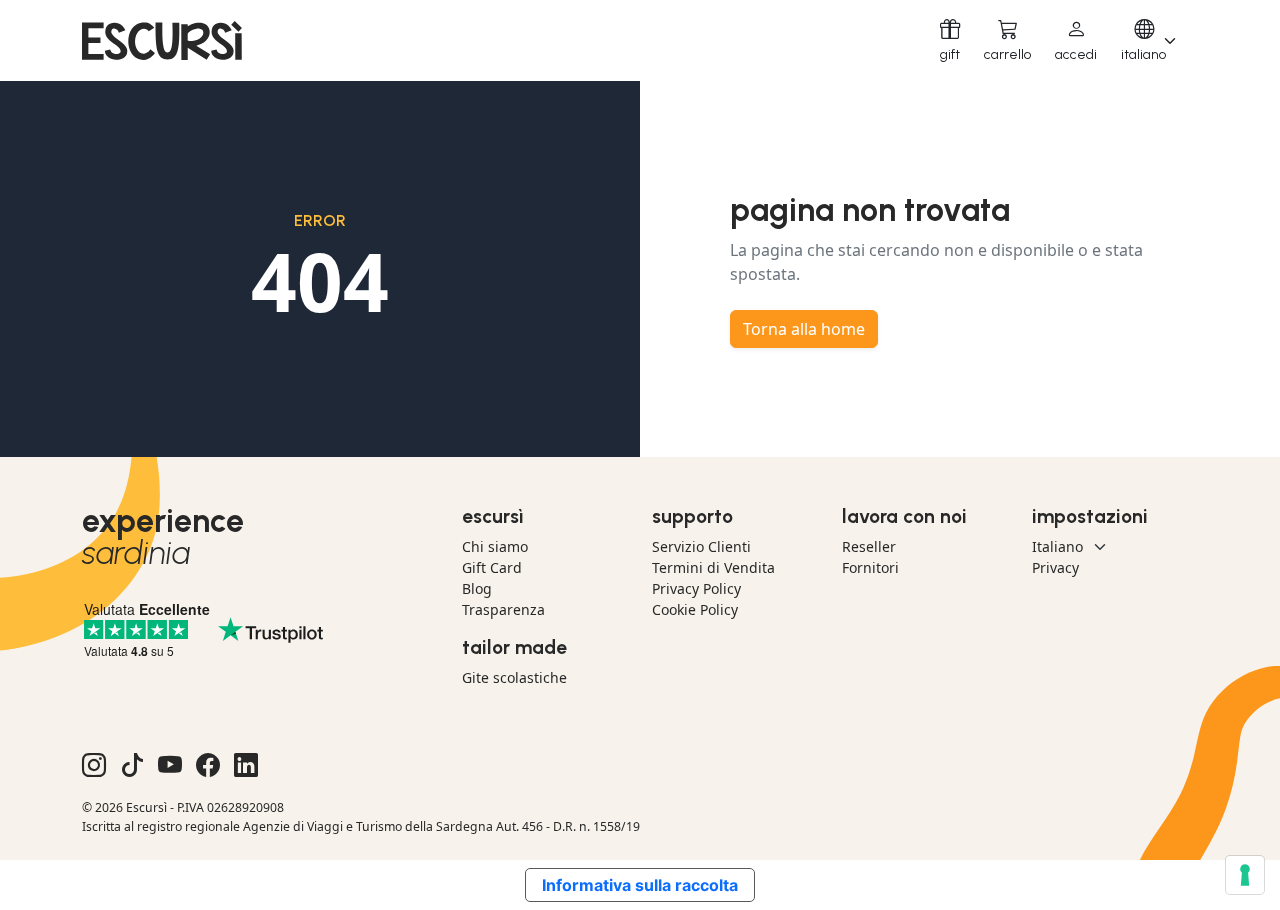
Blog (477, 588)
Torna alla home (804, 329)
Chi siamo (495, 546)
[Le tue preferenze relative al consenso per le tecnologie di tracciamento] (1245, 875)
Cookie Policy (695, 609)
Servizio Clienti (701, 546)
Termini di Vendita (713, 567)
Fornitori (870, 567)
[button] (1076, 40)
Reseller (869, 546)
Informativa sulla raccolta (640, 885)
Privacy (1055, 567)
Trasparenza (503, 609)
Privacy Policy (696, 588)
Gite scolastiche (514, 677)
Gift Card (492, 567)
